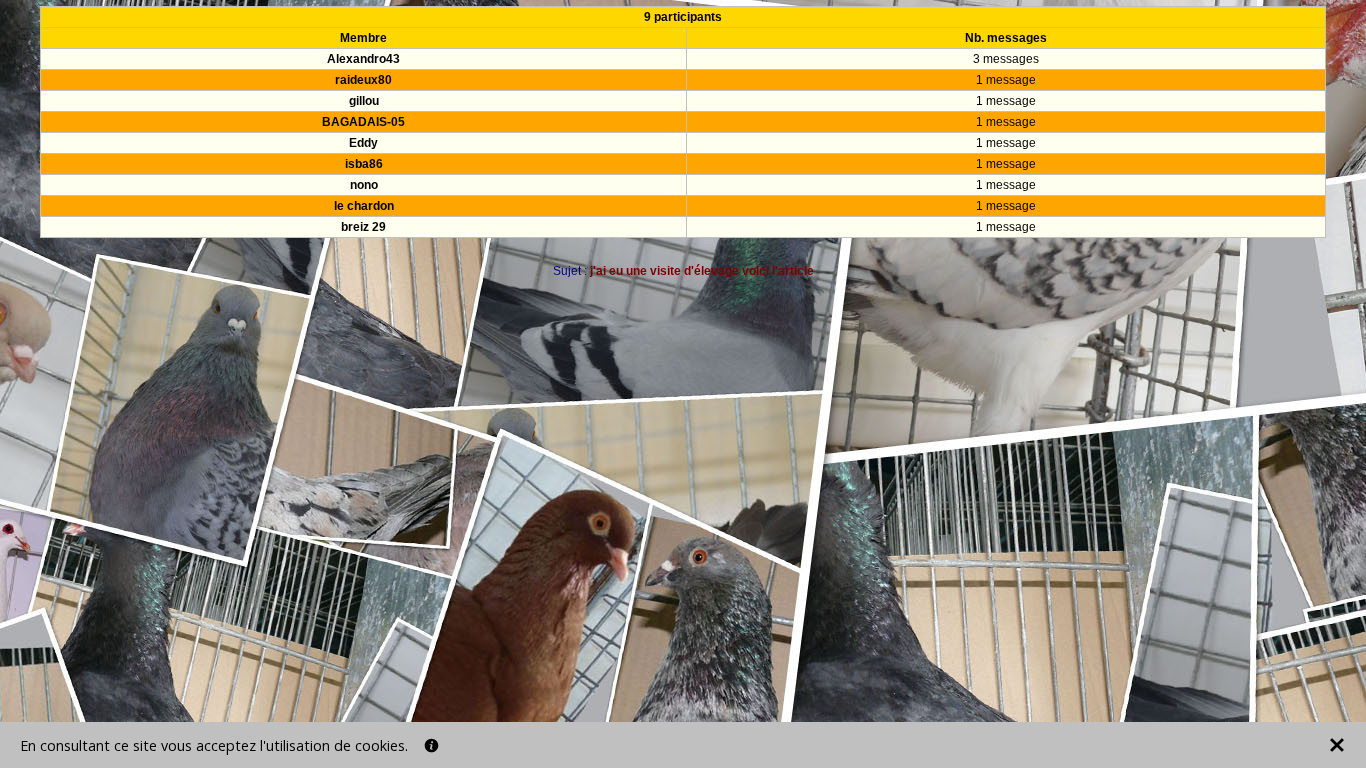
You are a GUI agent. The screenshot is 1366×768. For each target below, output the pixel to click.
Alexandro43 (363, 59)
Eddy (363, 143)
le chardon (364, 206)
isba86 (364, 164)
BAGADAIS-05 (363, 122)
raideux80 (363, 80)
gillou (364, 101)
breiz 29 (363, 227)
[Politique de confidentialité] (431, 745)
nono (364, 185)
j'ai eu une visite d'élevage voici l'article (702, 271)
